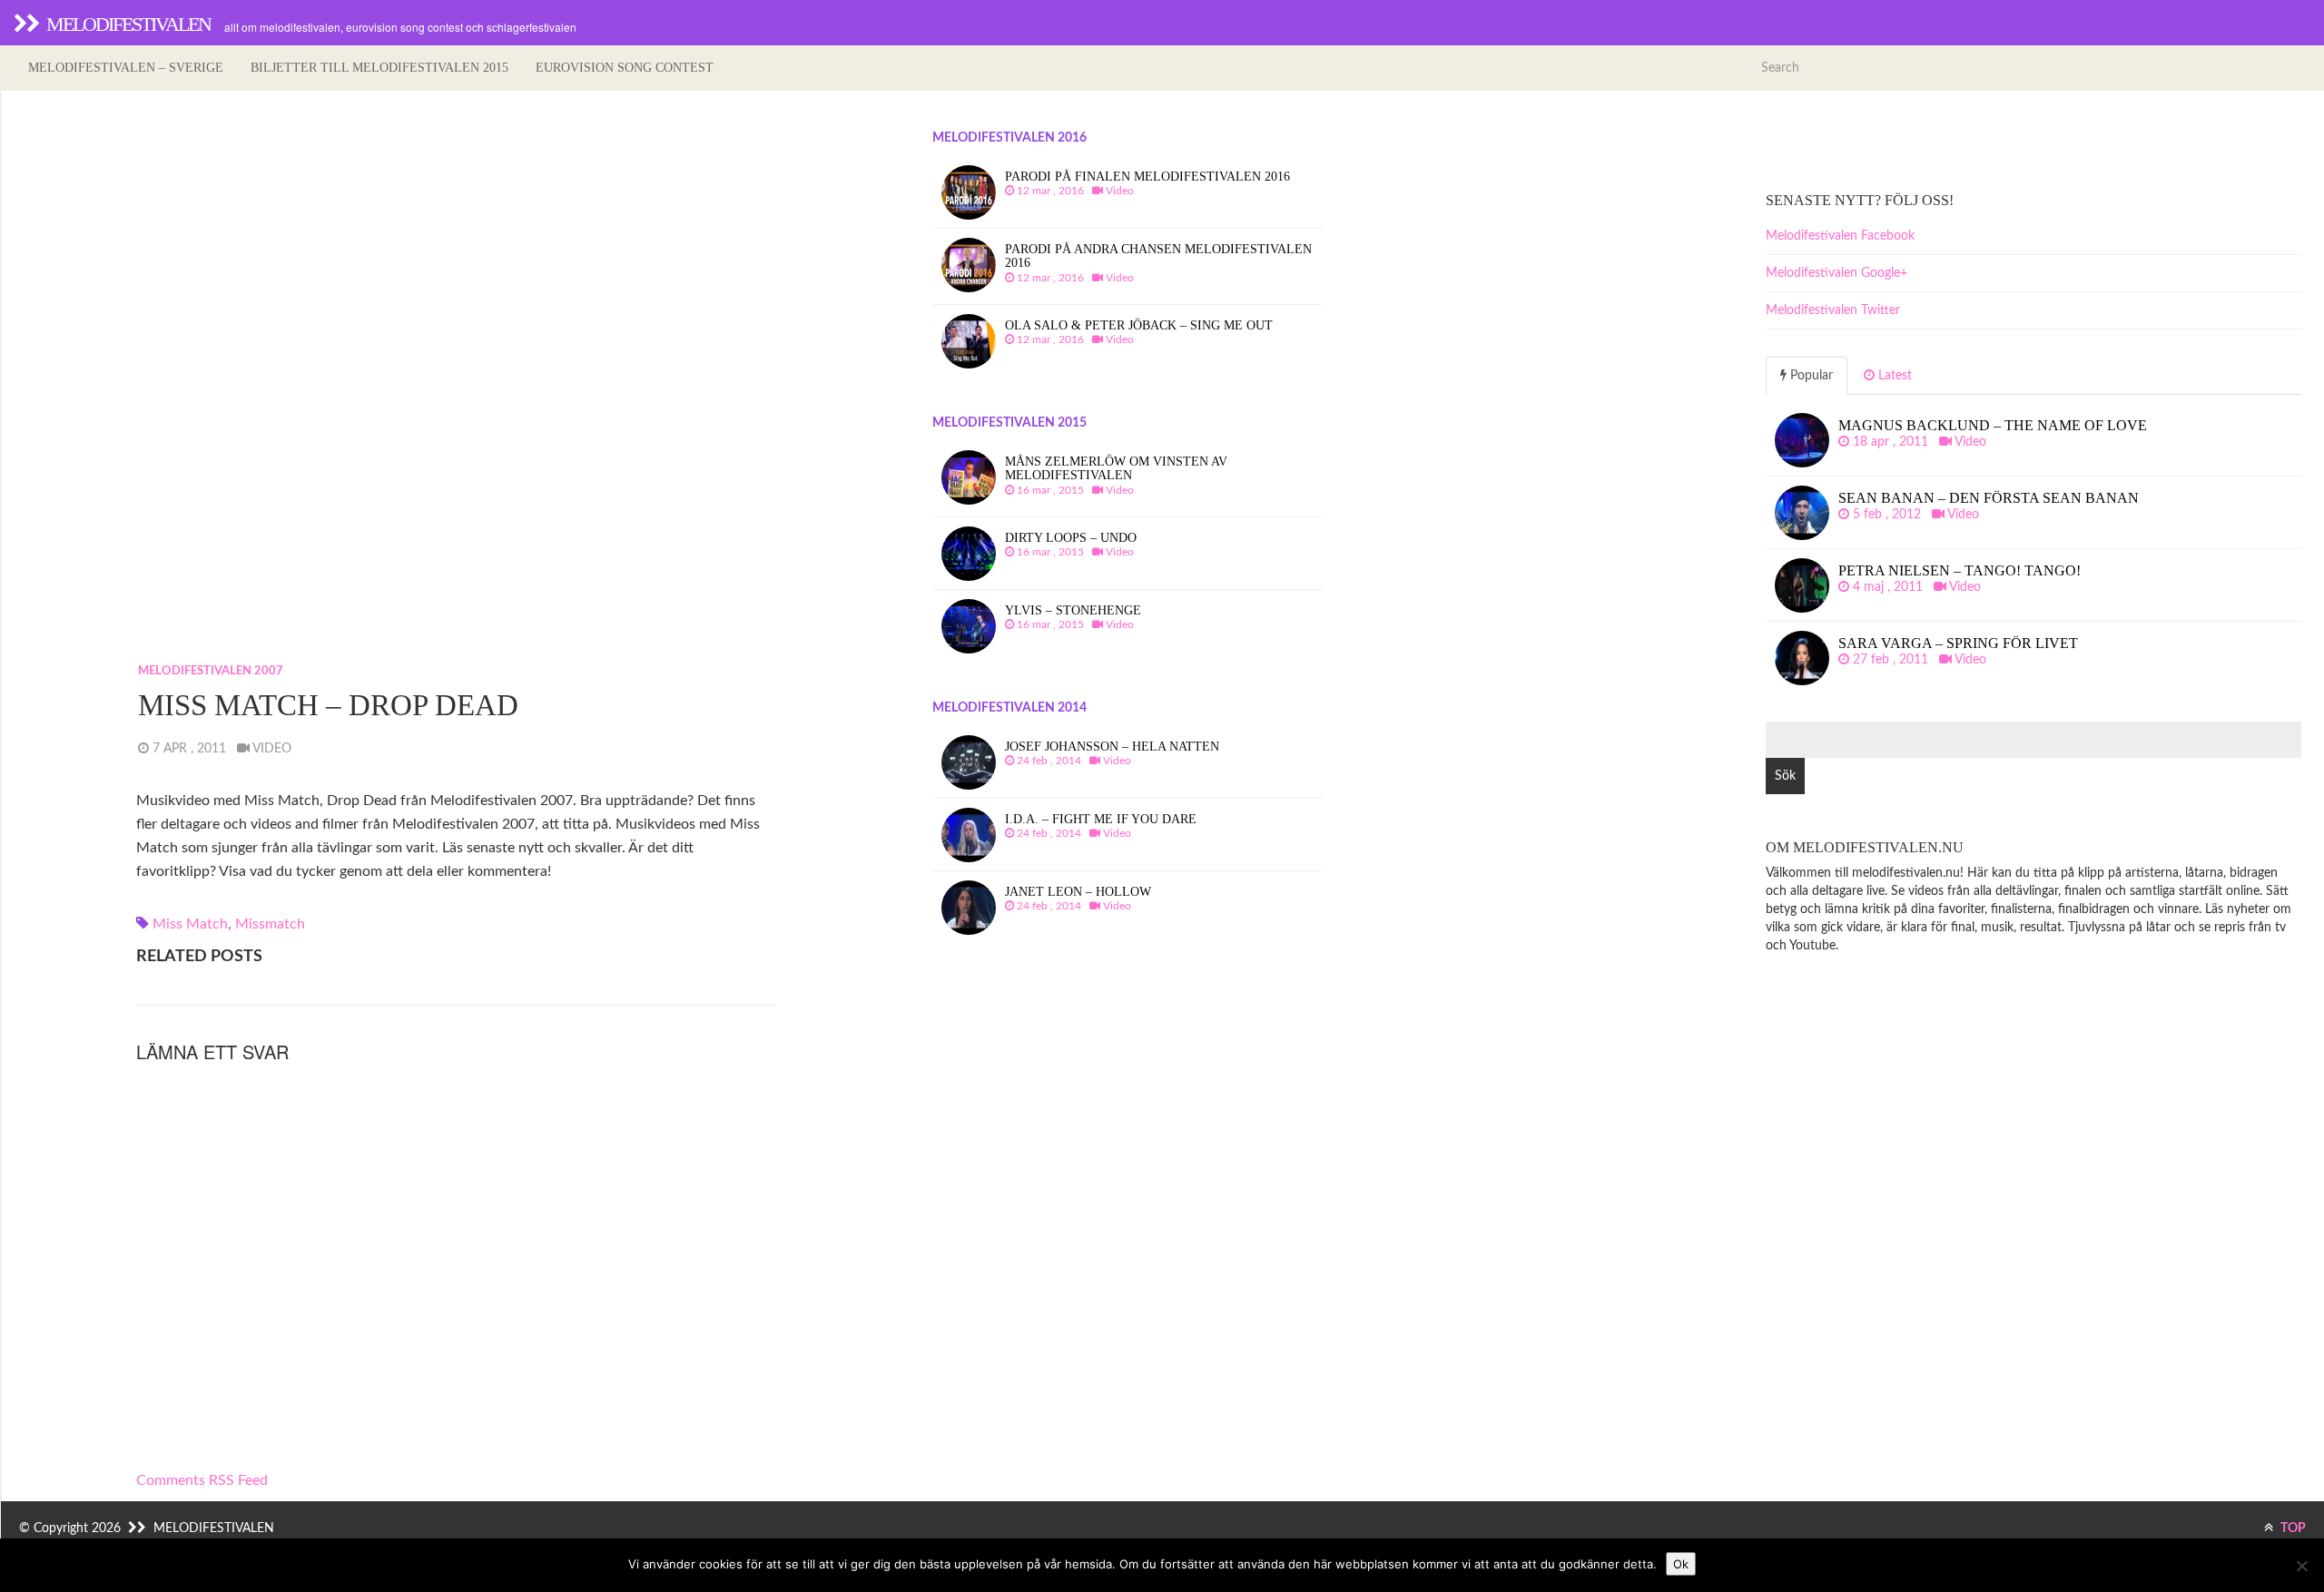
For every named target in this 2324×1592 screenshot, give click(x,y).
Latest (1893, 376)
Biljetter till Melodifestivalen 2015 (379, 68)
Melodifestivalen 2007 (211, 671)
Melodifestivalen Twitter (1833, 310)
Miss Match (190, 924)
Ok (1681, 1564)
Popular (1810, 376)
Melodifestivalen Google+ (1837, 273)
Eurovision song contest (625, 68)
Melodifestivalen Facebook (1840, 236)
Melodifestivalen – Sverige (126, 68)
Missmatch (270, 924)
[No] (2301, 1566)
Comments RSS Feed (202, 1480)
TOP (2292, 1528)
